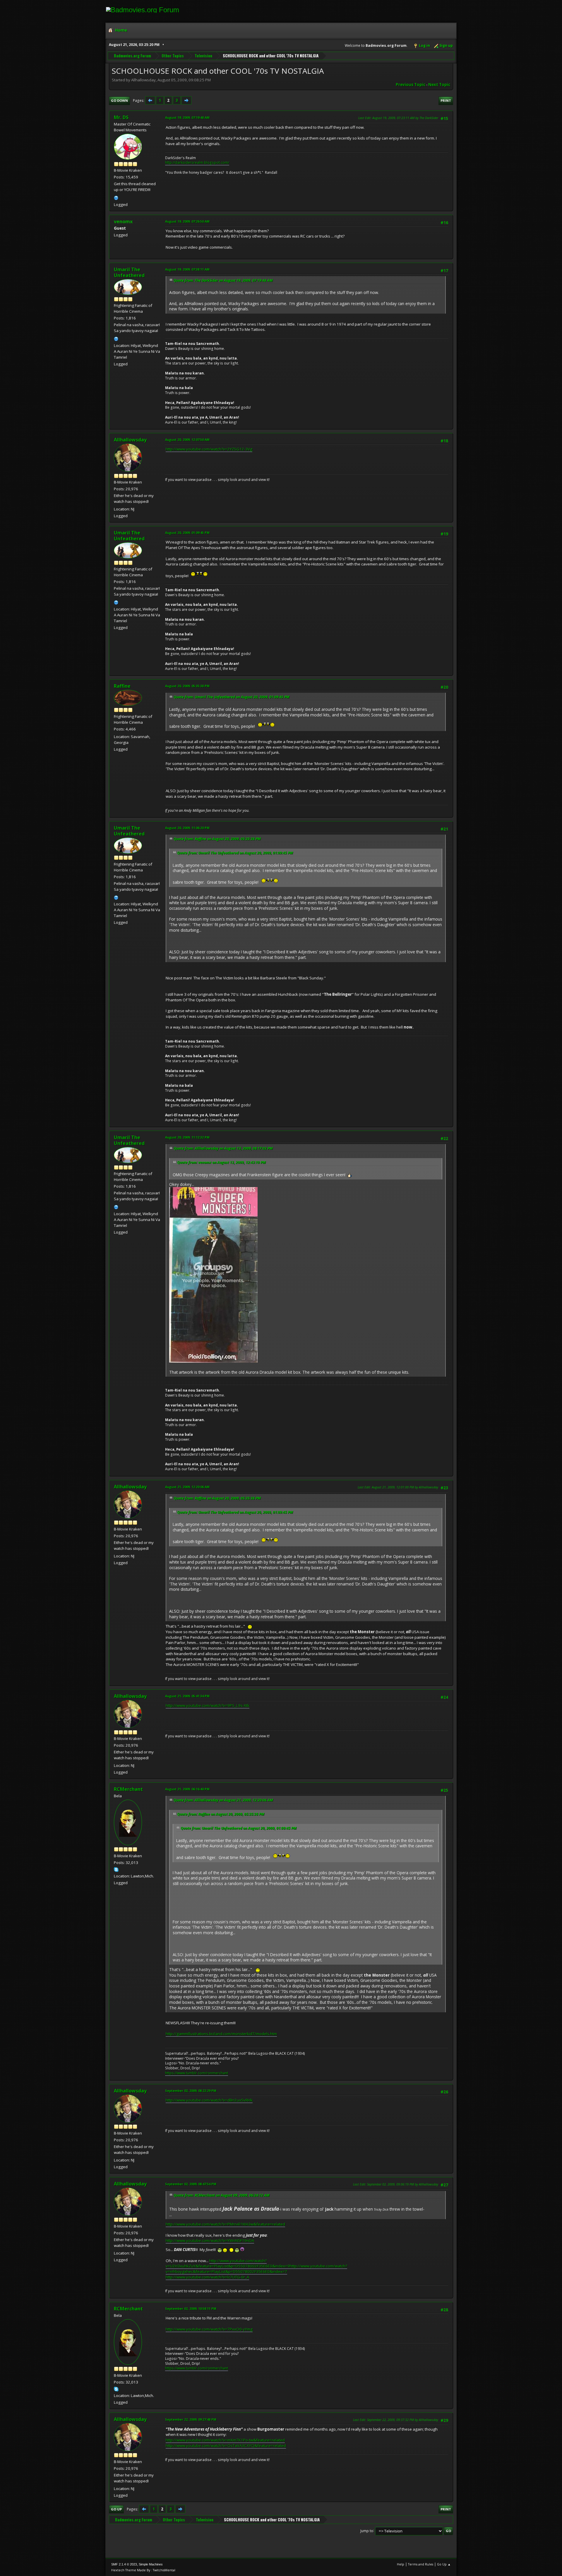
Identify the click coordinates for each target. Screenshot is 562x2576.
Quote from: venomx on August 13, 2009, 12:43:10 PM (221, 1162)
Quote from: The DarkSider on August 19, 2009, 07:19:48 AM (223, 280)
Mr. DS (121, 117)
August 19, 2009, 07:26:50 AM (187, 221)
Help (401, 2564)
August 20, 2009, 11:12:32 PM (187, 1137)
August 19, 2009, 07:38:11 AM (187, 269)
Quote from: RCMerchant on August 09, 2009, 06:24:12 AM (222, 2195)
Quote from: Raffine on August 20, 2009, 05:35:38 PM (217, 839)
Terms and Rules (421, 2564)
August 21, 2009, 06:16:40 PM (187, 1789)
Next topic (439, 85)
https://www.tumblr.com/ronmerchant (197, 2073)
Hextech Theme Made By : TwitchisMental (143, 2570)
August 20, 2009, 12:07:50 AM (187, 440)
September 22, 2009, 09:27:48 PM (191, 2419)
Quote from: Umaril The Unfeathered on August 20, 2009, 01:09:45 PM (232, 697)
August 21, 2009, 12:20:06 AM (187, 1487)
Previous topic (411, 85)
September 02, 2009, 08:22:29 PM (191, 2091)
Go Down (119, 100)
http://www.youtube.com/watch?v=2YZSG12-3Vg (209, 449)
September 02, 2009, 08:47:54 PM (191, 2184)
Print (446, 100)
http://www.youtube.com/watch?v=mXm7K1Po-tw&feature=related (225, 2440)
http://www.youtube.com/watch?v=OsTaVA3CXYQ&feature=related (226, 2446)
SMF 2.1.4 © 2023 (124, 2564)
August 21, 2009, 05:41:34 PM (187, 1696)
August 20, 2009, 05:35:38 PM (187, 686)
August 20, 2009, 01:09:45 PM (187, 533)
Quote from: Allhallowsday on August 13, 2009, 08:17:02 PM (223, 1148)
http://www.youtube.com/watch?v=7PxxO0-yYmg (209, 2329)
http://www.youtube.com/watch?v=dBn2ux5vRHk (209, 2100)
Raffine (122, 686)
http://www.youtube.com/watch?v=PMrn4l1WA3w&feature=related (225, 2224)
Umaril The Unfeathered (129, 272)
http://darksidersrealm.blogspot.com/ (197, 162)
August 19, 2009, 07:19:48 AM (187, 117)
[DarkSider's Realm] (116, 197)
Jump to (367, 2531)
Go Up (116, 2509)
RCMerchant (128, 1789)
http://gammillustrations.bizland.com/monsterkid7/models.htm (221, 2034)
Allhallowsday (130, 440)
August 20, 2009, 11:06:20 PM (187, 828)
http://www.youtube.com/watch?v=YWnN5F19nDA (210, 2240)
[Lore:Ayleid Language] (116, 338)
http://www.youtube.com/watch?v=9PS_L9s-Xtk (208, 1705)
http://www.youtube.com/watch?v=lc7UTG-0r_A (207, 2277)
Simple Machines (151, 2564)
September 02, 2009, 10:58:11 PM (191, 2308)
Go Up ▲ (444, 2564)
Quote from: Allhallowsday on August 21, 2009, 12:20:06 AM (223, 1800)
